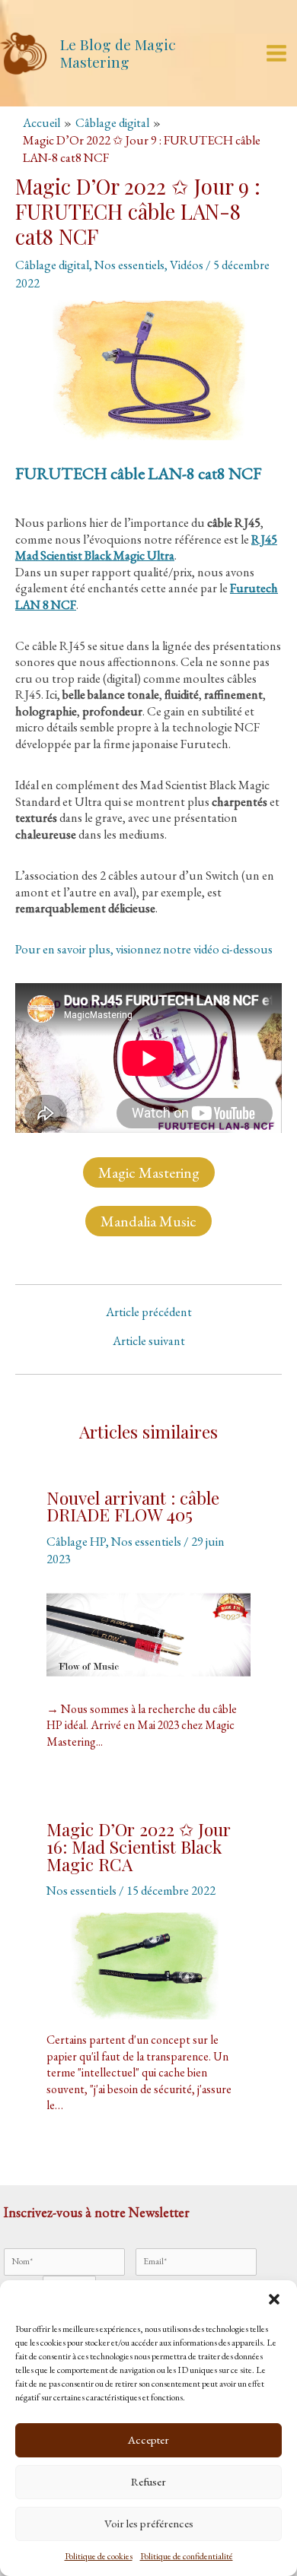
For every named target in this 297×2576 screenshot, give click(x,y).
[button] (274, 2299)
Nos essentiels (129, 265)
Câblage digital (52, 265)
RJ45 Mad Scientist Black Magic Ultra (146, 547)
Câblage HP (76, 1541)
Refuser (148, 2481)
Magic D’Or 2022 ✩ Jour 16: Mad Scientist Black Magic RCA (139, 1846)
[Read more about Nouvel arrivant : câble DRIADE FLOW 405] (148, 1635)
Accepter (148, 2440)
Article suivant (149, 1340)
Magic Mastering (149, 1172)
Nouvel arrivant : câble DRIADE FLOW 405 (133, 1506)
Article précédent (149, 1312)
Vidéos (187, 265)
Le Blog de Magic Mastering (118, 53)
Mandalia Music (148, 1221)
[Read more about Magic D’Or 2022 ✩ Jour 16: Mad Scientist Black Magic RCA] (148, 1966)
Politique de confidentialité (187, 2556)
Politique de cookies (99, 2556)
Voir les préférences (149, 2523)
